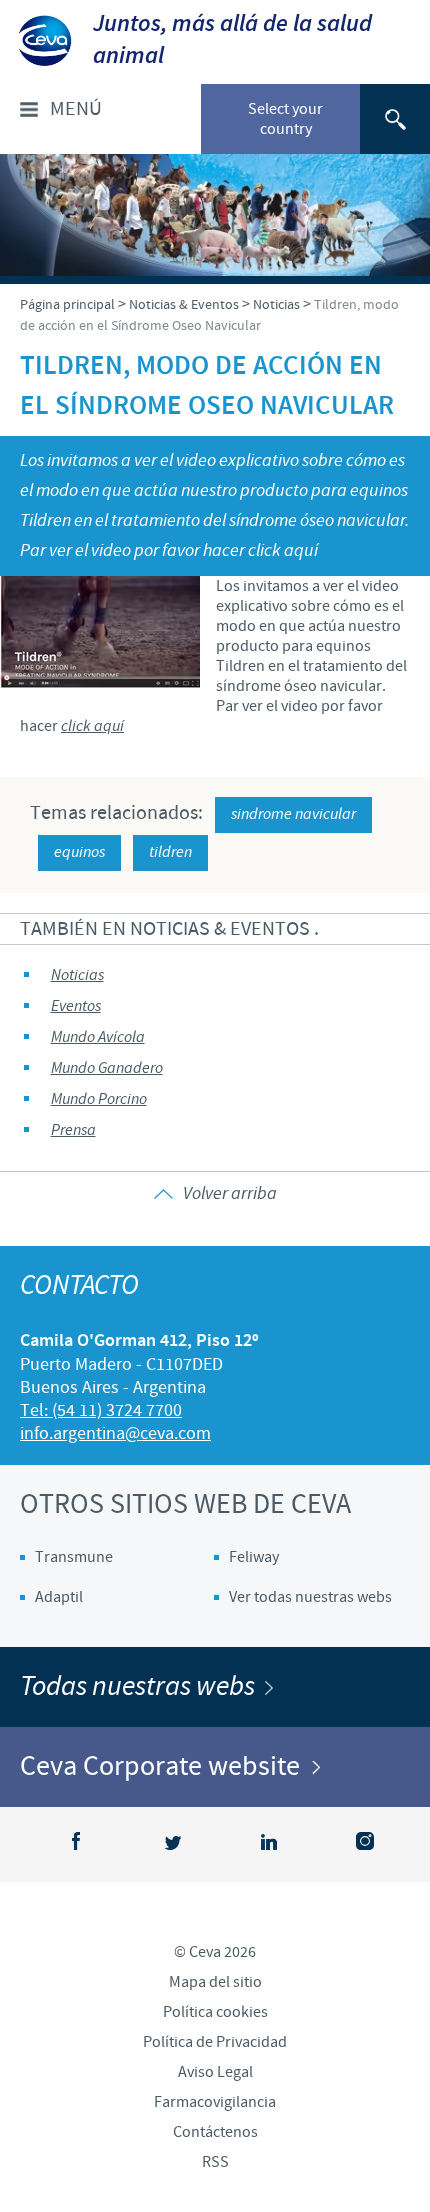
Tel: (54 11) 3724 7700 (101, 1410)
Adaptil (59, 1597)
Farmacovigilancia (215, 2102)
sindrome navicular (293, 814)
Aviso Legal (215, 2072)
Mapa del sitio (215, 1982)
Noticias (77, 975)
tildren (170, 852)
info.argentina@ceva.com (115, 1433)
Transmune (74, 1557)
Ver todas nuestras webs (310, 1597)
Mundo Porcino (99, 1099)
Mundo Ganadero (107, 1068)
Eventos (76, 1006)
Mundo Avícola (98, 1037)
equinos (79, 852)
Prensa (73, 1130)
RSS (215, 2162)
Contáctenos (215, 2132)
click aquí (92, 726)
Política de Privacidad (215, 2042)
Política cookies (215, 2012)
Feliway (254, 1557)
